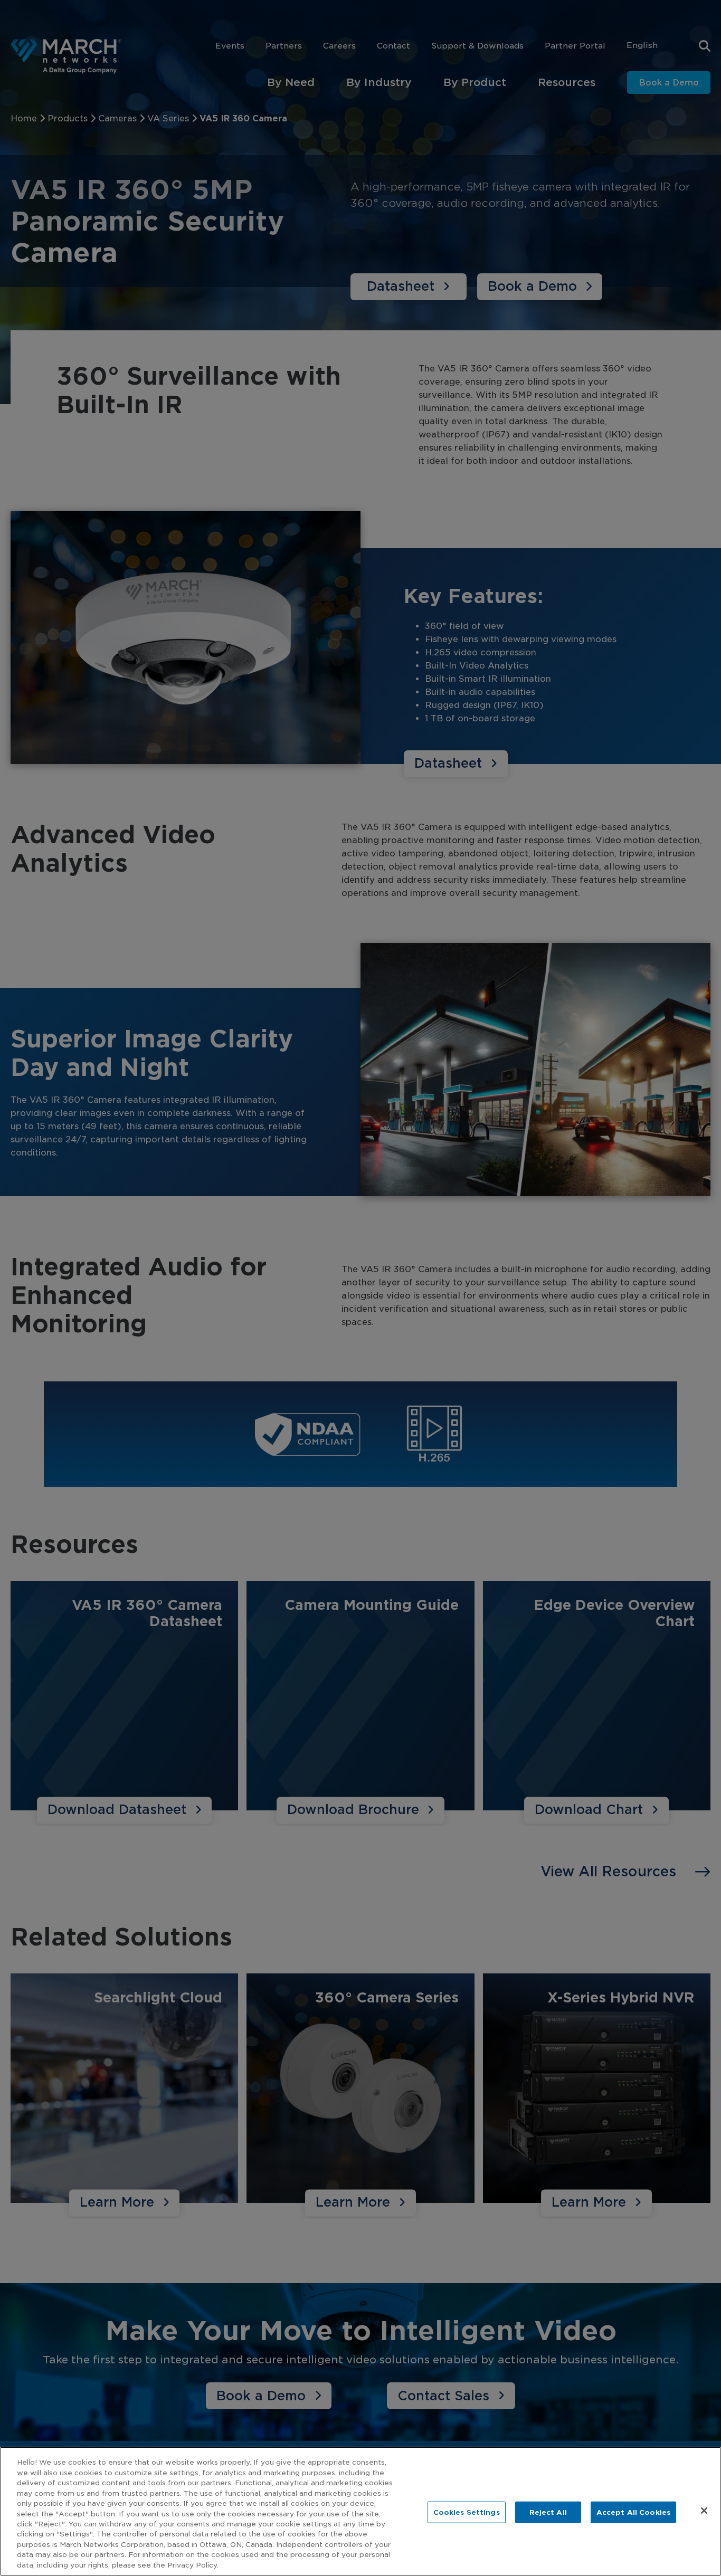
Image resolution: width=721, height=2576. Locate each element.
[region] (360, 2511)
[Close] (704, 2511)
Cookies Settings (467, 2512)
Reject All (548, 2512)
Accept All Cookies (633, 2512)
